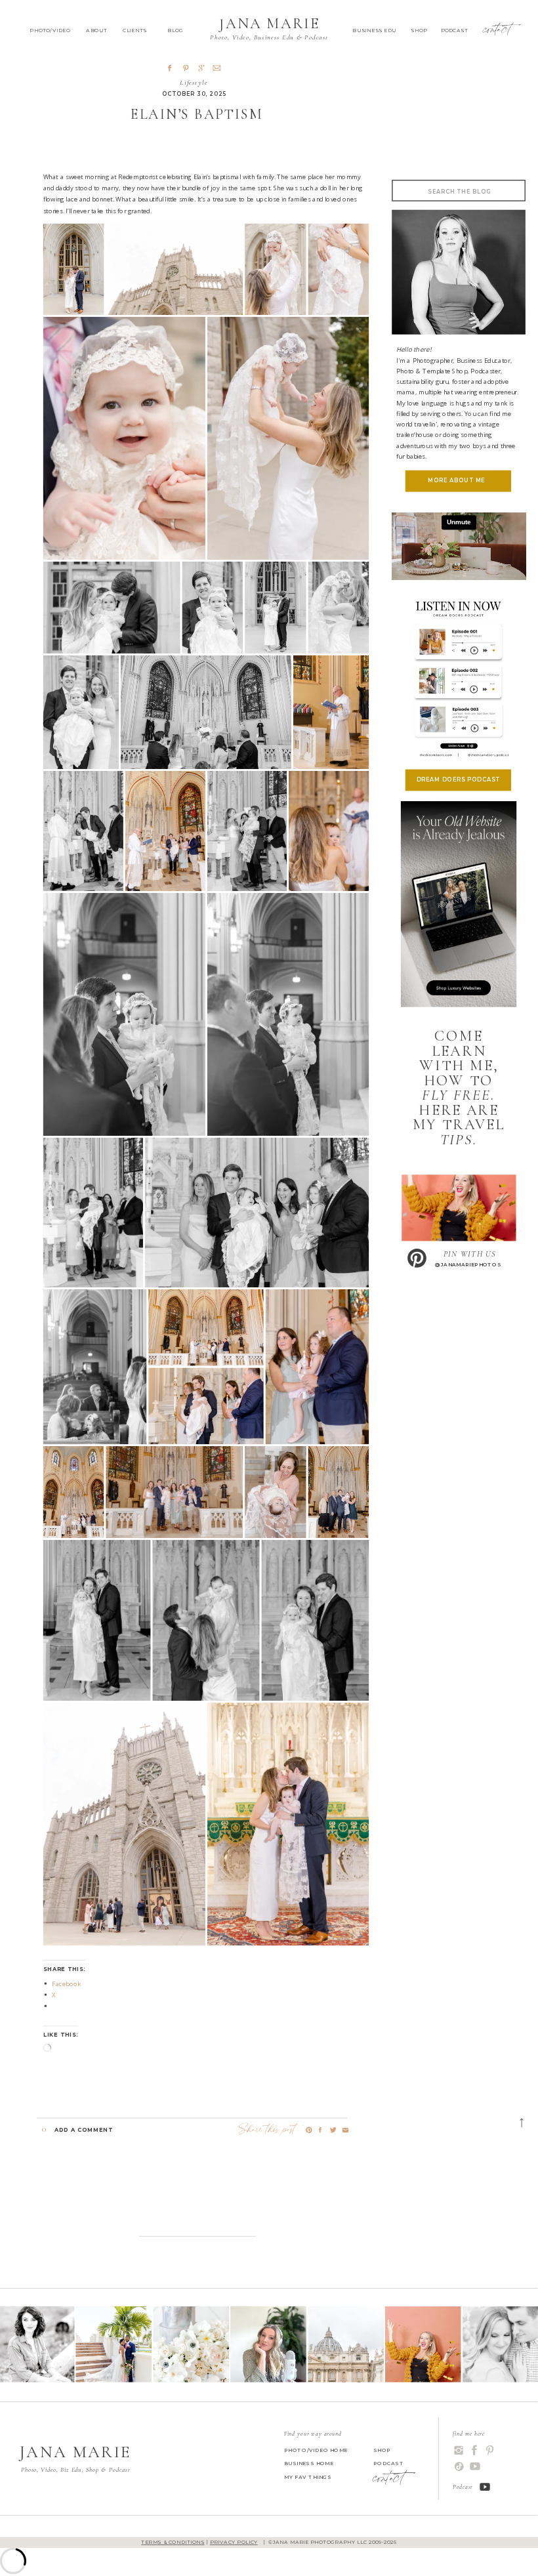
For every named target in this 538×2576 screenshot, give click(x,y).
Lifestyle (194, 82)
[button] (74, 269)
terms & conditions (173, 2543)
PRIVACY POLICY (234, 2543)
